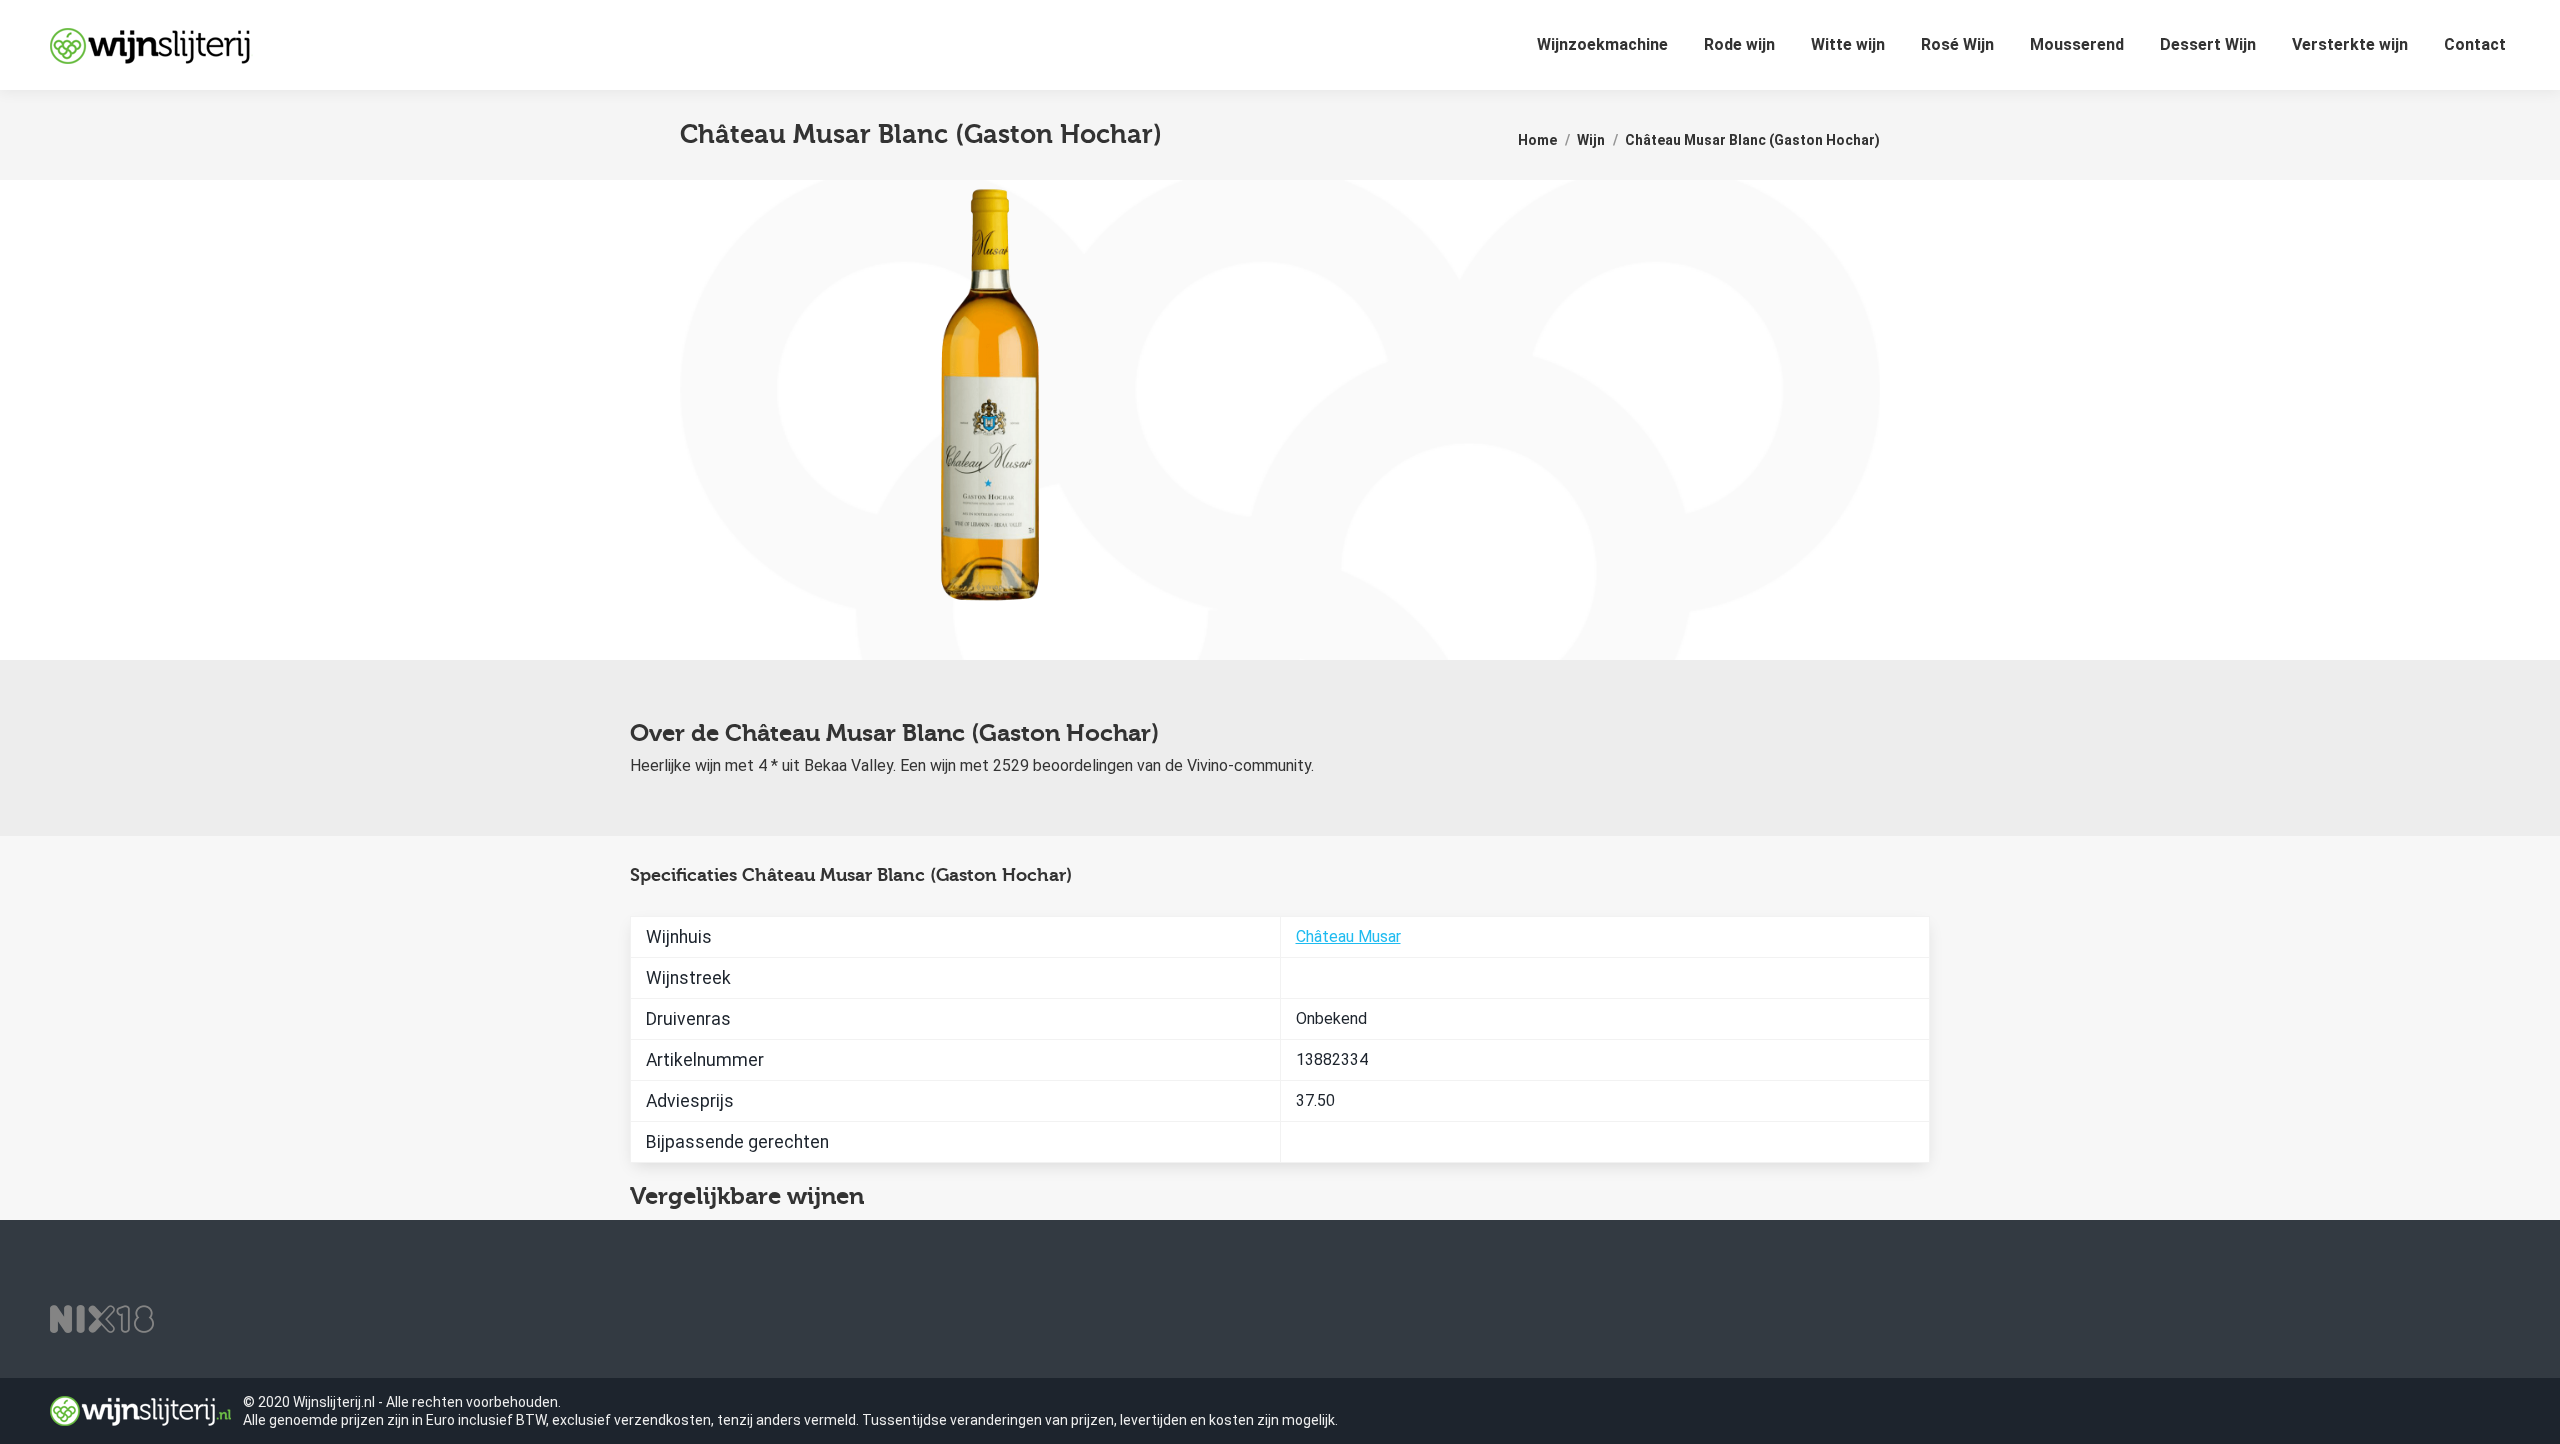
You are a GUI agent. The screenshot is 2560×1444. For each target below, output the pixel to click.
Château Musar (1348, 936)
